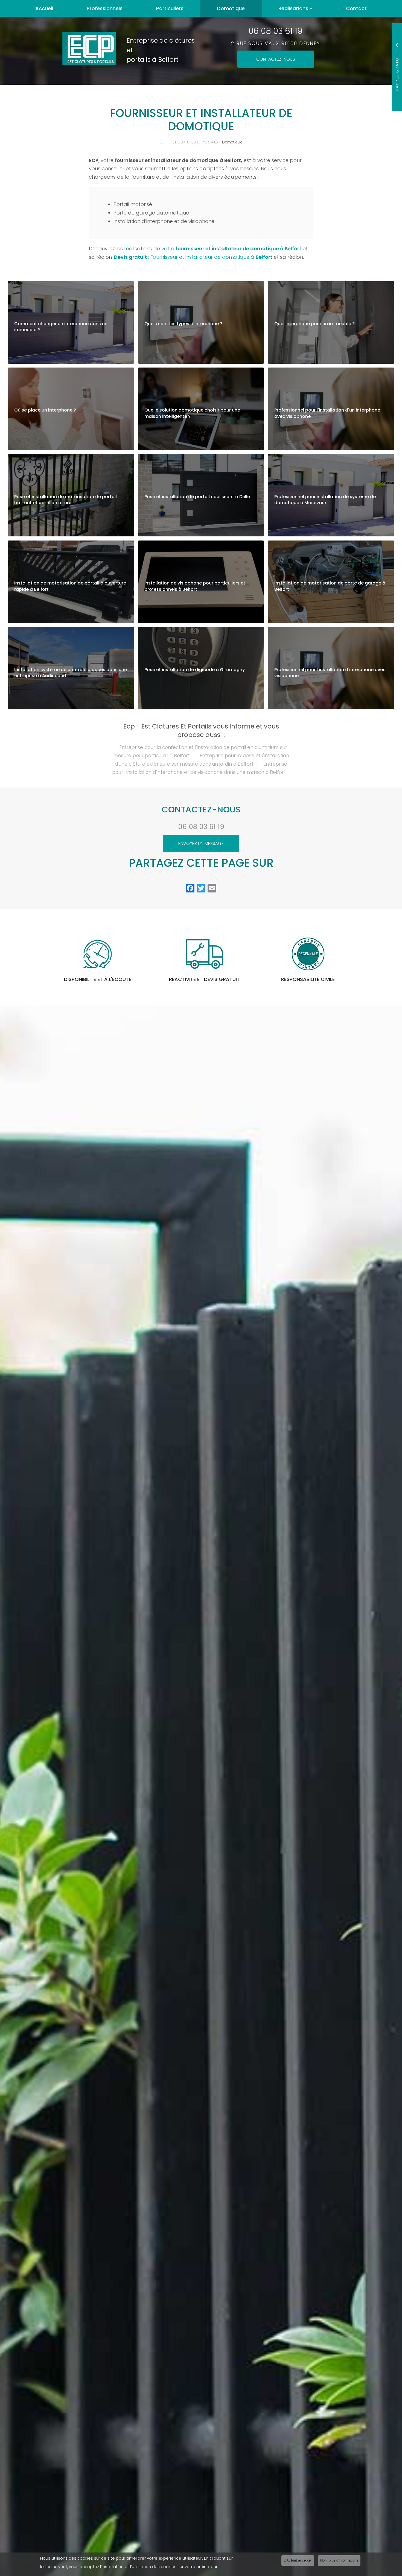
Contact (356, 8)
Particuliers (170, 8)
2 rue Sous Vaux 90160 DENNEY (275, 43)
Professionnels (105, 8)
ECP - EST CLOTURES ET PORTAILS (189, 142)
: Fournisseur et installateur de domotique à (193, 257)
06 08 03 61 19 (276, 31)
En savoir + (71, 322)
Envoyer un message (201, 843)
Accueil (44, 8)
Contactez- (276, 59)
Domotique (231, 8)
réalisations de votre (213, 249)
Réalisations (294, 8)
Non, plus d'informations (339, 2560)
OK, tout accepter (298, 2560)
